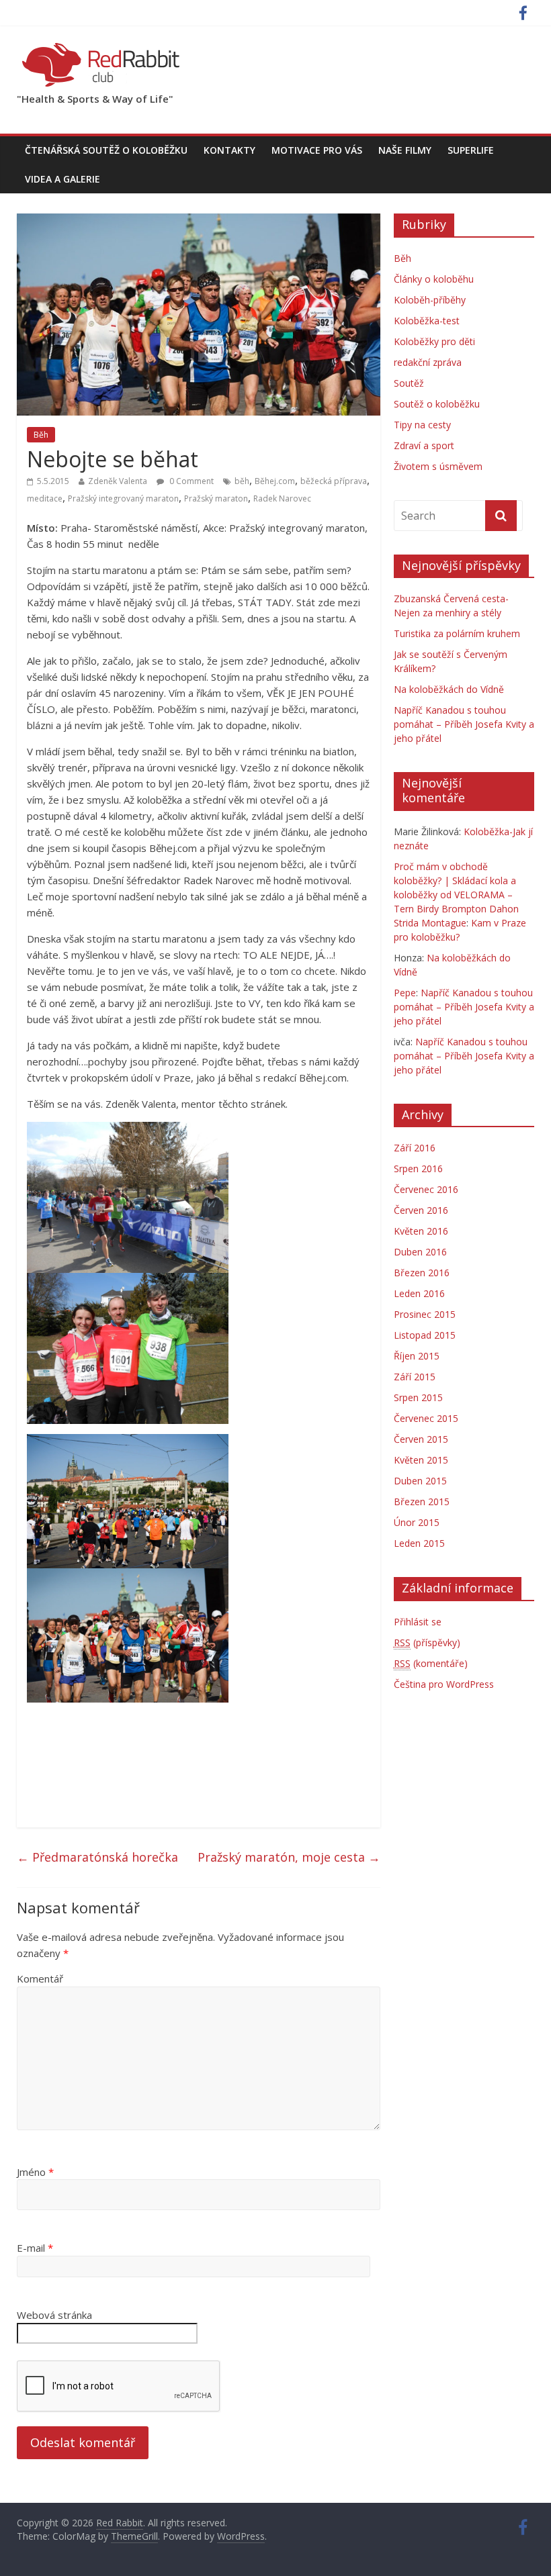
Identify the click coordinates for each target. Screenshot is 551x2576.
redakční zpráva (428, 362)
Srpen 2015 (418, 1397)
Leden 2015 (419, 1543)
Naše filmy (405, 150)
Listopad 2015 (425, 1335)
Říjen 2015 (417, 1356)
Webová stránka (54, 2315)
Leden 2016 (419, 1293)
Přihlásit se (418, 1622)
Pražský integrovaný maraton (123, 498)
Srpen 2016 (418, 1168)
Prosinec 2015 (425, 1314)
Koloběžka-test (427, 321)
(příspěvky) (427, 1642)
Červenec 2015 (426, 1418)
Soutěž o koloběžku (437, 404)
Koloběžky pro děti (434, 341)
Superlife (471, 150)
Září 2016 (415, 1148)
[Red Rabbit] (101, 47)
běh (242, 481)
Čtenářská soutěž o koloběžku (106, 150)
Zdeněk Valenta (118, 481)
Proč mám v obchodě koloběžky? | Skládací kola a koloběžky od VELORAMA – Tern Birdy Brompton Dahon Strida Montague (456, 895)
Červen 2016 (421, 1210)
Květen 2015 (421, 1460)
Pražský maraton (216, 498)
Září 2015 (415, 1377)
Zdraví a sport (424, 445)
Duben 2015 (420, 1481)
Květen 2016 (421, 1231)
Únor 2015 (417, 1522)
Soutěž (409, 383)
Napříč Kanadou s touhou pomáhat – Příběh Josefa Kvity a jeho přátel (464, 724)
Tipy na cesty (422, 425)
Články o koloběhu (434, 279)
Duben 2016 (420, 1252)
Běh (41, 435)
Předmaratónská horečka (97, 1857)
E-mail (35, 2248)
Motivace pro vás (317, 150)
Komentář (40, 1978)
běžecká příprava (334, 481)
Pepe (405, 993)
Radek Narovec (282, 498)
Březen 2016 (422, 1273)
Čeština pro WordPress (444, 1684)
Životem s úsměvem (438, 466)
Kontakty (229, 150)
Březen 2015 (422, 1501)
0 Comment (190, 481)
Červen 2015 (421, 1439)
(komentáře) (431, 1663)
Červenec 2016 (426, 1189)
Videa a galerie (62, 179)
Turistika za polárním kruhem (457, 633)
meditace (45, 498)
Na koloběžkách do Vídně (449, 689)
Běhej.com (275, 481)
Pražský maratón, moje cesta (289, 1857)
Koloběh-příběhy (430, 300)
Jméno (35, 2172)
